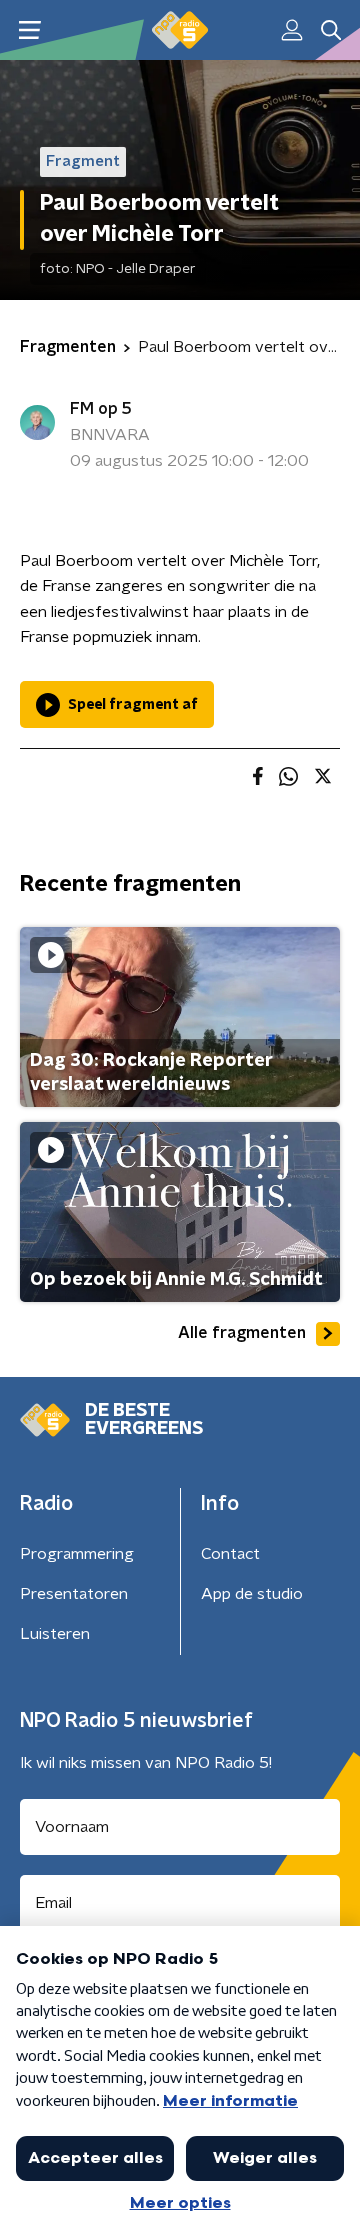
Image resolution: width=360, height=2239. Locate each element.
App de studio (252, 1594)
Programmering (77, 1554)
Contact (230, 1554)
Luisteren (55, 1634)
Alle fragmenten (242, 1333)
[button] (29, 30)
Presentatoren (74, 1594)
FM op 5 (101, 409)
